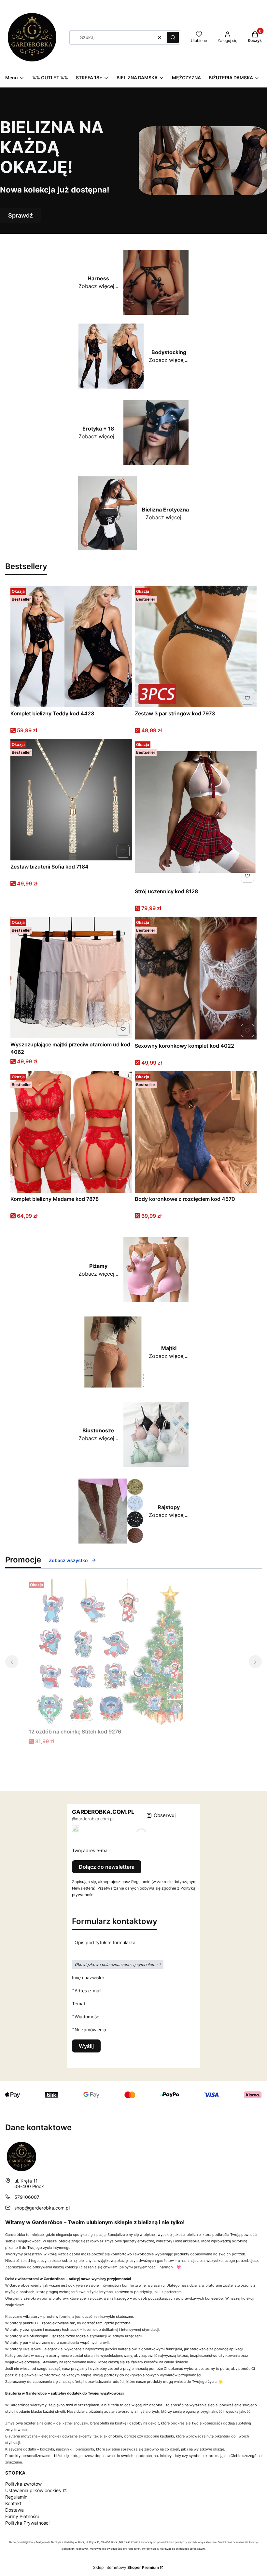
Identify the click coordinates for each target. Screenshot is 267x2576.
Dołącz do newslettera (107, 1867)
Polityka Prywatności (27, 2523)
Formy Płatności (22, 2516)
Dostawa (14, 2510)
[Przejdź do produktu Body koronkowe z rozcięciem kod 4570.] (196, 1132)
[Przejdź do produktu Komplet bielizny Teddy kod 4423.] (71, 646)
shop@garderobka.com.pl (42, 2208)
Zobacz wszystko (68, 1560)
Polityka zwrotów (23, 2484)
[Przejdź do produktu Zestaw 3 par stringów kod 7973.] (196, 646)
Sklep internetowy (126, 2567)
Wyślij (86, 2046)
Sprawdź (21, 215)
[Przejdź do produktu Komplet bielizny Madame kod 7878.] (71, 1132)
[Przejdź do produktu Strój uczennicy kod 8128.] (196, 812)
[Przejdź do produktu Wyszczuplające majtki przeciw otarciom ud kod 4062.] (71, 977)
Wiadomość (87, 2016)
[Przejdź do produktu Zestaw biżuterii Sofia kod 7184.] (71, 800)
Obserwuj (165, 1815)
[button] (173, 37)
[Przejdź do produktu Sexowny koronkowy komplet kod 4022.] (196, 978)
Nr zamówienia (90, 2029)
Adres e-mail (88, 1990)
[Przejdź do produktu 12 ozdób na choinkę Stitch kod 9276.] (110, 1652)
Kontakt (13, 2503)
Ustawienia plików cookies (34, 2490)
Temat (79, 2004)
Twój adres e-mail (91, 1850)
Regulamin (16, 2497)
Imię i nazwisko (88, 1978)
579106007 (27, 2197)
